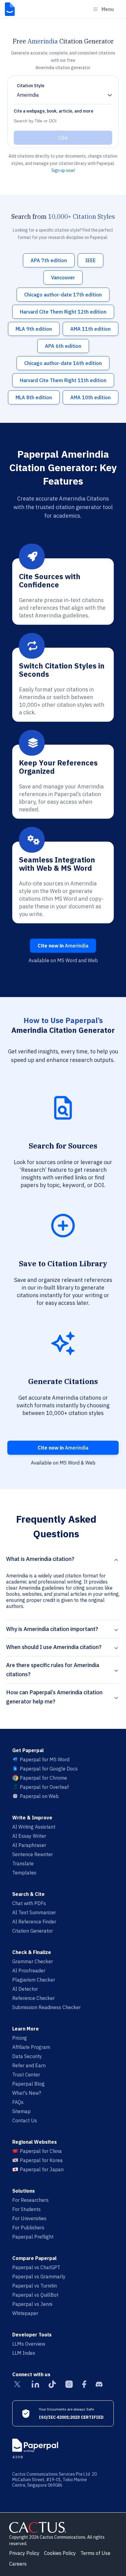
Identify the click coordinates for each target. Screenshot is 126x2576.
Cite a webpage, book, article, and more (54, 111)
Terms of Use (95, 2553)
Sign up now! (63, 170)
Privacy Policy (24, 2553)
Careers (18, 2564)
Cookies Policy (60, 2553)
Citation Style (31, 86)
